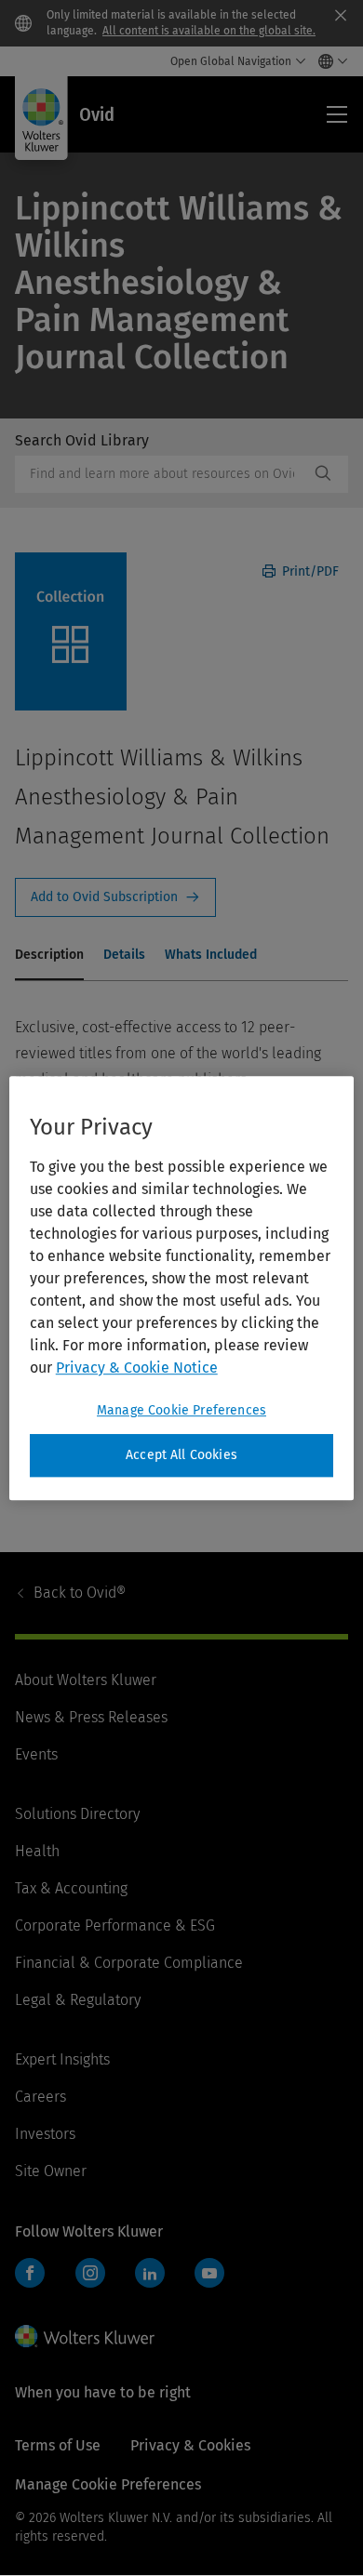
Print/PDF (309, 571)
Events (36, 1754)
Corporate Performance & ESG (115, 1925)
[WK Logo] (85, 2336)
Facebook (30, 2273)
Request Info (115, 897)
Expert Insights (62, 2059)
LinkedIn (150, 2273)
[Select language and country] (328, 61)
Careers (40, 2097)
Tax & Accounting (71, 1888)
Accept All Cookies (181, 1455)
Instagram (90, 2273)
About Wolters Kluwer (86, 1680)
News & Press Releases (91, 1717)
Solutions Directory (77, 1814)
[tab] (49, 956)
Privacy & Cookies (190, 2445)
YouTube (209, 2273)
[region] (182, 1288)
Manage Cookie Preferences (181, 1410)
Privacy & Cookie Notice (137, 1368)
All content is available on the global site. (209, 31)
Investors (45, 2134)
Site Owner (51, 2171)
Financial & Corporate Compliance (129, 1963)
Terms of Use (58, 2445)
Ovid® (80, 1593)
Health (37, 1851)
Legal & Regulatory (78, 2000)
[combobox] (162, 474)
